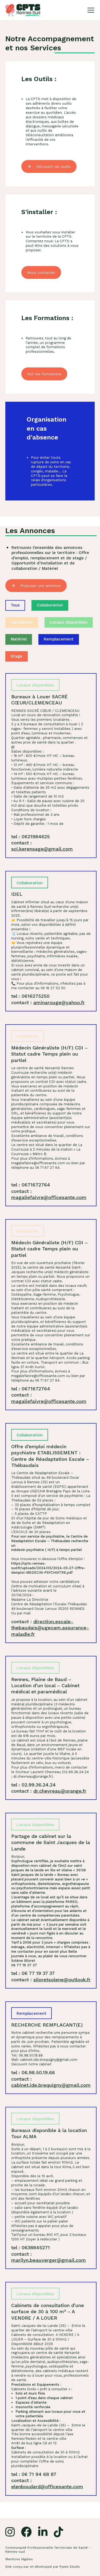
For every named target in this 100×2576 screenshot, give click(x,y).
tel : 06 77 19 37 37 (33, 1973)
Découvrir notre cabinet (31, 2064)
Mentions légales (19, 2559)
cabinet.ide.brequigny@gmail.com (49, 2060)
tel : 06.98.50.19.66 (33, 2072)
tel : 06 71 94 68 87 (34, 2474)
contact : (42, 846)
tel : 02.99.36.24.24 (33, 1785)
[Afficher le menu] (91, 10)
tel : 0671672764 (31, 1185)
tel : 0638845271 (31, 2247)
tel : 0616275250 (30, 996)
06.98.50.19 (28, 2055)
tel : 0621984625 (31, 836)
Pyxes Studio (70, 2567)
